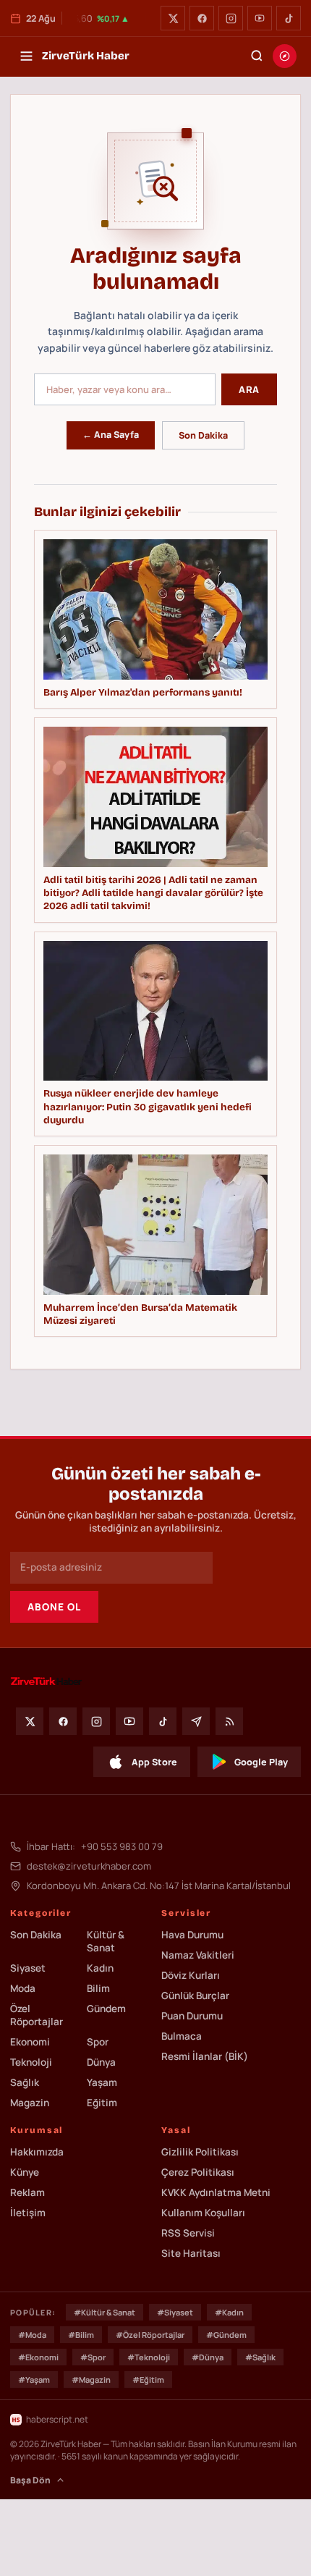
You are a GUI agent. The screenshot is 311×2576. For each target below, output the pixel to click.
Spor (98, 2042)
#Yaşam (34, 2379)
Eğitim (102, 2103)
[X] (173, 18)
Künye (25, 2172)
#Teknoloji (149, 2357)
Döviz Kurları (191, 1975)
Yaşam (102, 2082)
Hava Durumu (192, 1935)
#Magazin (91, 2379)
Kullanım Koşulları (203, 2213)
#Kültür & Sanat (105, 2312)
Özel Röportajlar (37, 2015)
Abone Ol (54, 1607)
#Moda (32, 2335)
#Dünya (208, 2357)
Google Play (261, 1762)
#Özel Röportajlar (150, 2335)
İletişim (28, 2213)
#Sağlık (260, 2357)
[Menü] (26, 56)
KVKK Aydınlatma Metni (216, 2192)
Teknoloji (31, 2062)
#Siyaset (175, 2312)
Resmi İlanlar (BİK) (205, 2056)
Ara (249, 389)
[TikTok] (289, 18)
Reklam (27, 2192)
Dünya (101, 2062)
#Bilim (81, 2335)
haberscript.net (57, 2419)
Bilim (98, 1988)
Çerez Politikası (198, 2172)
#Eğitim (148, 2379)
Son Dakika (203, 435)
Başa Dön (30, 2480)
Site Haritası (191, 2253)
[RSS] (229, 1721)
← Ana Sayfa (111, 435)
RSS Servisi (188, 2233)
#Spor (93, 2357)
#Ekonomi (38, 2357)
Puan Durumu (192, 2016)
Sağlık (25, 2082)
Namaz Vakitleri (198, 1955)
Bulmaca (182, 2036)
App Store (154, 1762)
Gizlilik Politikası (200, 2152)
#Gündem (226, 2335)
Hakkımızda (37, 2152)
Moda (23, 1988)
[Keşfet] (285, 56)
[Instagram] (231, 18)
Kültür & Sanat (106, 1941)
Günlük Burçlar (195, 1996)
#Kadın (229, 2312)
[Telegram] (196, 1721)
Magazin (30, 2103)
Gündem (106, 2009)
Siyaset (28, 1968)
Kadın (100, 1968)
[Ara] (257, 56)
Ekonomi (30, 2042)
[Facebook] (202, 18)
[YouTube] (260, 18)
